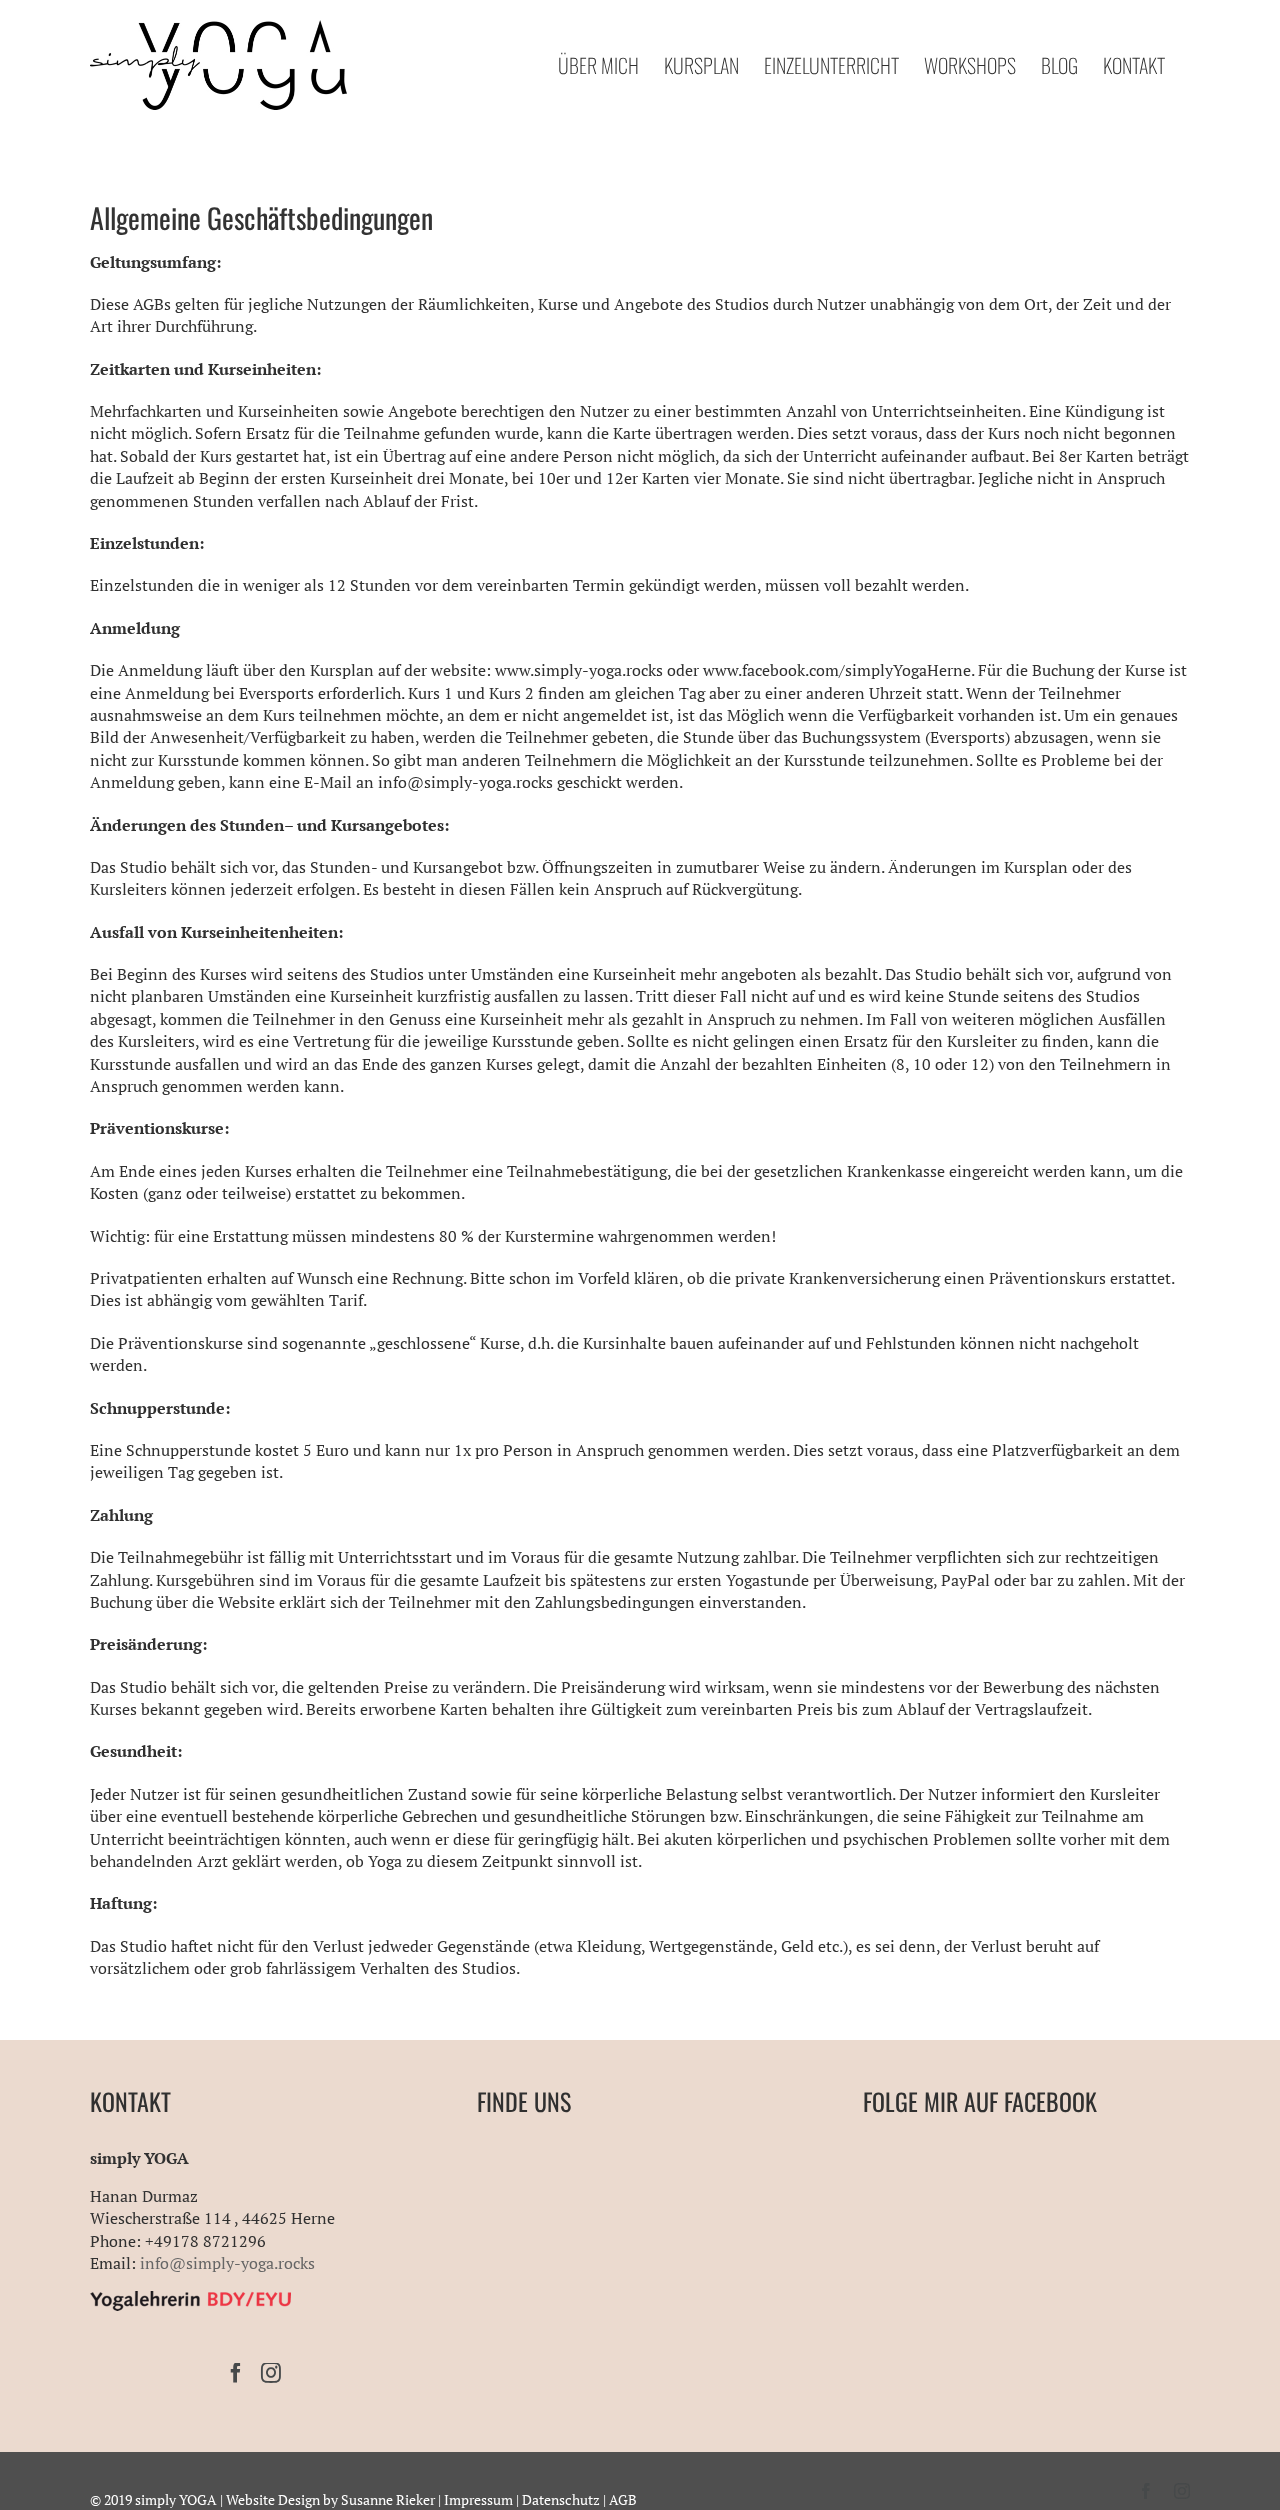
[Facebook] (236, 2373)
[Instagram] (271, 2373)
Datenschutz (561, 2499)
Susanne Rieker (388, 2499)
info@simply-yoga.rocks (227, 2263)
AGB (623, 2499)
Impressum (478, 2499)
